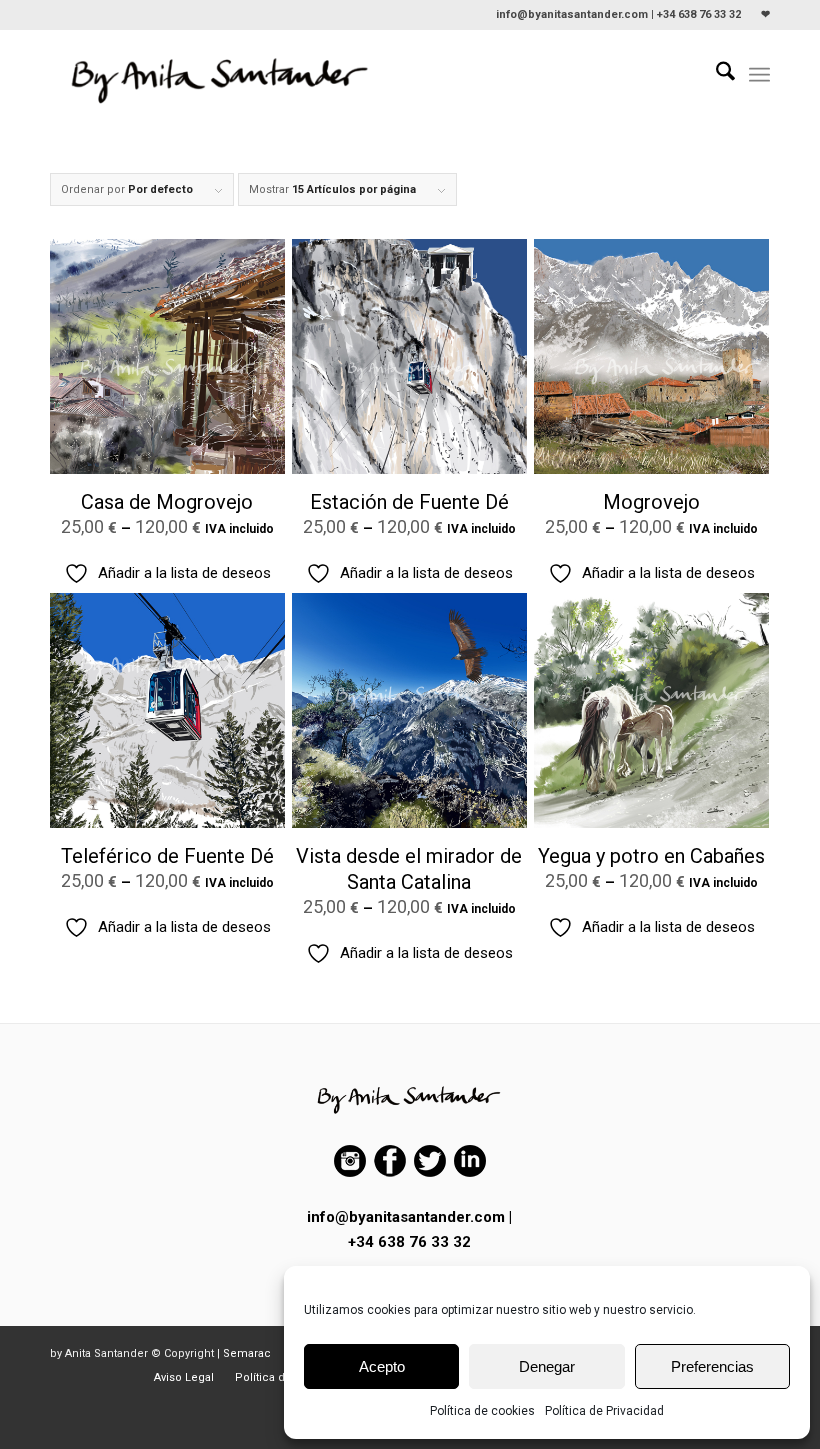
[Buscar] (715, 75)
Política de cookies (482, 1411)
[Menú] (759, 75)
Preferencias (712, 1366)
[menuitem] (760, 15)
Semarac (247, 1353)
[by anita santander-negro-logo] (221, 75)
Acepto (382, 1366)
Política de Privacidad (604, 1411)
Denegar (547, 1366)
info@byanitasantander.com (406, 1217)
